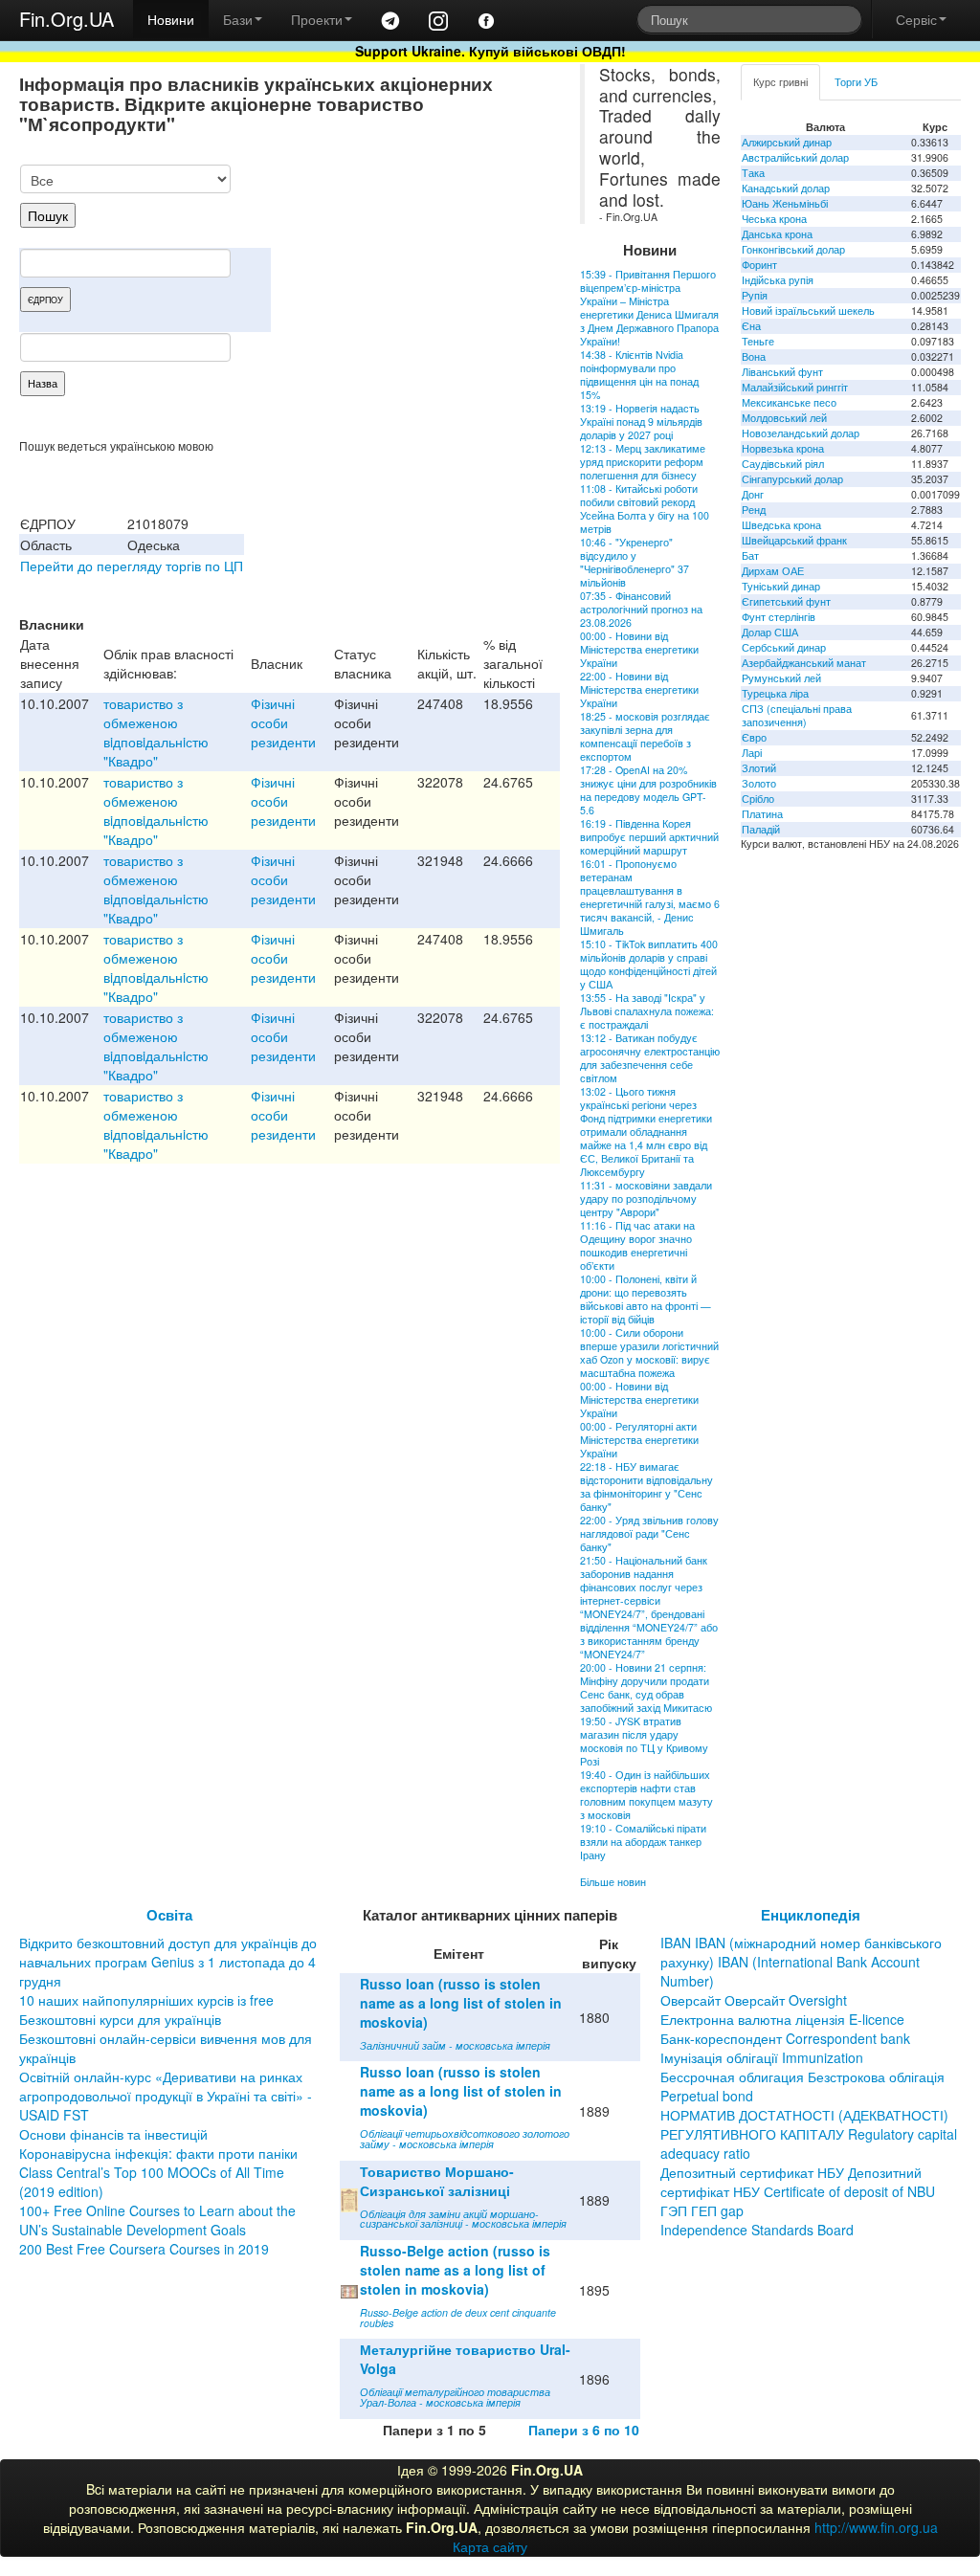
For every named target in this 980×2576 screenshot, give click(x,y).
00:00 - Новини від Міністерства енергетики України (639, 649)
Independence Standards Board (757, 2230)
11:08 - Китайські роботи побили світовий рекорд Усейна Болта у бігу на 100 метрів (645, 509)
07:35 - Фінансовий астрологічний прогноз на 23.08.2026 (641, 609)
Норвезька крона (783, 448)
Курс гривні (780, 82)
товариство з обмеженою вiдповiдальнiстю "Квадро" (156, 732)
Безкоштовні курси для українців (120, 2019)
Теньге (758, 341)
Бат (750, 555)
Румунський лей (781, 678)
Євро (754, 737)
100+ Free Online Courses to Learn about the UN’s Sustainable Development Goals (157, 2220)
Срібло (758, 799)
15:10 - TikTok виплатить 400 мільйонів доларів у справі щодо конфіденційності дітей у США (649, 964)
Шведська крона (781, 525)
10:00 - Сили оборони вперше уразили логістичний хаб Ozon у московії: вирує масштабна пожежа (649, 1353)
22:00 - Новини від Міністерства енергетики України (639, 689)
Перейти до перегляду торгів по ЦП (132, 566)
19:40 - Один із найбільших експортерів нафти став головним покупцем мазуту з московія (646, 1795)
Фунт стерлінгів (779, 617)
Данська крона (777, 234)
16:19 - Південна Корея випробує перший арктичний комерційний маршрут (649, 837)
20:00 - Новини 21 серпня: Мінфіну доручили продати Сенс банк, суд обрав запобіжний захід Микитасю (646, 1688)
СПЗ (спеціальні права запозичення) (797, 715)
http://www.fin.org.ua (876, 2527)
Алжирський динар (787, 142)
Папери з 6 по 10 (584, 2430)
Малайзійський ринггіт (795, 387)
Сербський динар (784, 647)
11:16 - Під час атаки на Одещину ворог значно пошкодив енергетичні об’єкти (637, 1245)
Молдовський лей (784, 418)
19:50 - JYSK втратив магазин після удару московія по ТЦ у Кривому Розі (644, 1741)
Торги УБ (856, 82)
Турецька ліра (775, 693)
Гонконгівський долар (793, 249)
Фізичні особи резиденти (283, 722)
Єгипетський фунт (786, 601)
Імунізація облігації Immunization (762, 2057)
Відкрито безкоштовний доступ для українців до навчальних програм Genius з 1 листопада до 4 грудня (168, 1962)
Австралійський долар (795, 157)
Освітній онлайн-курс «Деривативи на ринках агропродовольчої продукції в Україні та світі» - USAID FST (166, 2096)
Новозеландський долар (801, 433)
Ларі (752, 753)
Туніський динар (781, 586)
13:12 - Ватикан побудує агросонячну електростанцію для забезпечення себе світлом (650, 1058)
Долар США (770, 632)
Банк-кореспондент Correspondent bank (785, 2038)
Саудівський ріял (783, 464)
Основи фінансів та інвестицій (113, 2134)
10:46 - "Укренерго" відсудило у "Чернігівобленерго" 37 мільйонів (635, 562)
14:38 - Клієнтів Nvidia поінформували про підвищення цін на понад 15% (639, 375)
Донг (753, 494)
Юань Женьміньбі (785, 203)
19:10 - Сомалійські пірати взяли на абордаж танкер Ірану (643, 1842)
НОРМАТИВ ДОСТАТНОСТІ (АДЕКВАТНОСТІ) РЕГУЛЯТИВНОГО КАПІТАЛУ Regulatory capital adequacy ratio (809, 2134)
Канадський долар (786, 188)
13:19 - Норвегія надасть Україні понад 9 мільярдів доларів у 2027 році (641, 422)
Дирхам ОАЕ (773, 571)
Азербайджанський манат (804, 663)
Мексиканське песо (789, 402)
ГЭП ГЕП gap (702, 2210)
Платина (762, 814)
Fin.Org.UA (67, 19)
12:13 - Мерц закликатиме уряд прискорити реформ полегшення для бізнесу (643, 462)
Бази (238, 19)
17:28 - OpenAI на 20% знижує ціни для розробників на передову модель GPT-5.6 (648, 790)
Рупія (755, 295)
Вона (754, 356)
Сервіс (916, 19)
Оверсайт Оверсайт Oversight (754, 2000)
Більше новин (613, 1882)
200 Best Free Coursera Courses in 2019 (144, 2249)
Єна (751, 326)
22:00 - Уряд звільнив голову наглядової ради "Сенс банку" (649, 1533)
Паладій (761, 829)
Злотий (759, 768)
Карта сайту (490, 2546)
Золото (759, 783)
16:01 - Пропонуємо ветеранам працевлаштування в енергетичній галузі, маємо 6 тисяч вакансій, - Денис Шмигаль (650, 897)
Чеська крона (774, 219)
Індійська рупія (778, 280)
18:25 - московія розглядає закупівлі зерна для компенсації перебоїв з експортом (645, 736)
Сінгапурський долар (792, 479)
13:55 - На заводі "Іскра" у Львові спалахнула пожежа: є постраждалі (647, 1011)
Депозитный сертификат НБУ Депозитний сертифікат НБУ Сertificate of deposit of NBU (798, 2182)
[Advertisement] (416, 264)
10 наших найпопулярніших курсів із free (146, 2000)
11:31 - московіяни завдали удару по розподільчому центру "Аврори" (646, 1199)
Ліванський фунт (782, 372)
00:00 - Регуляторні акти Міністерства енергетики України (639, 1440)
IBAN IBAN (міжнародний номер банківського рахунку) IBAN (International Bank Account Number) (801, 1962)
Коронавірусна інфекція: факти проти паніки (158, 2153)
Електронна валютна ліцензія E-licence (782, 2019)
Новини (171, 19)
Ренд (754, 510)
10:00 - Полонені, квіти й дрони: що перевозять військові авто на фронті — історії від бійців (646, 1299)
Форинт (759, 265)
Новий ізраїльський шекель (808, 311)
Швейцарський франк (794, 540)
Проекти (317, 19)
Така (753, 173)
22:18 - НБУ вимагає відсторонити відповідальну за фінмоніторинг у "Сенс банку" (646, 1487)
